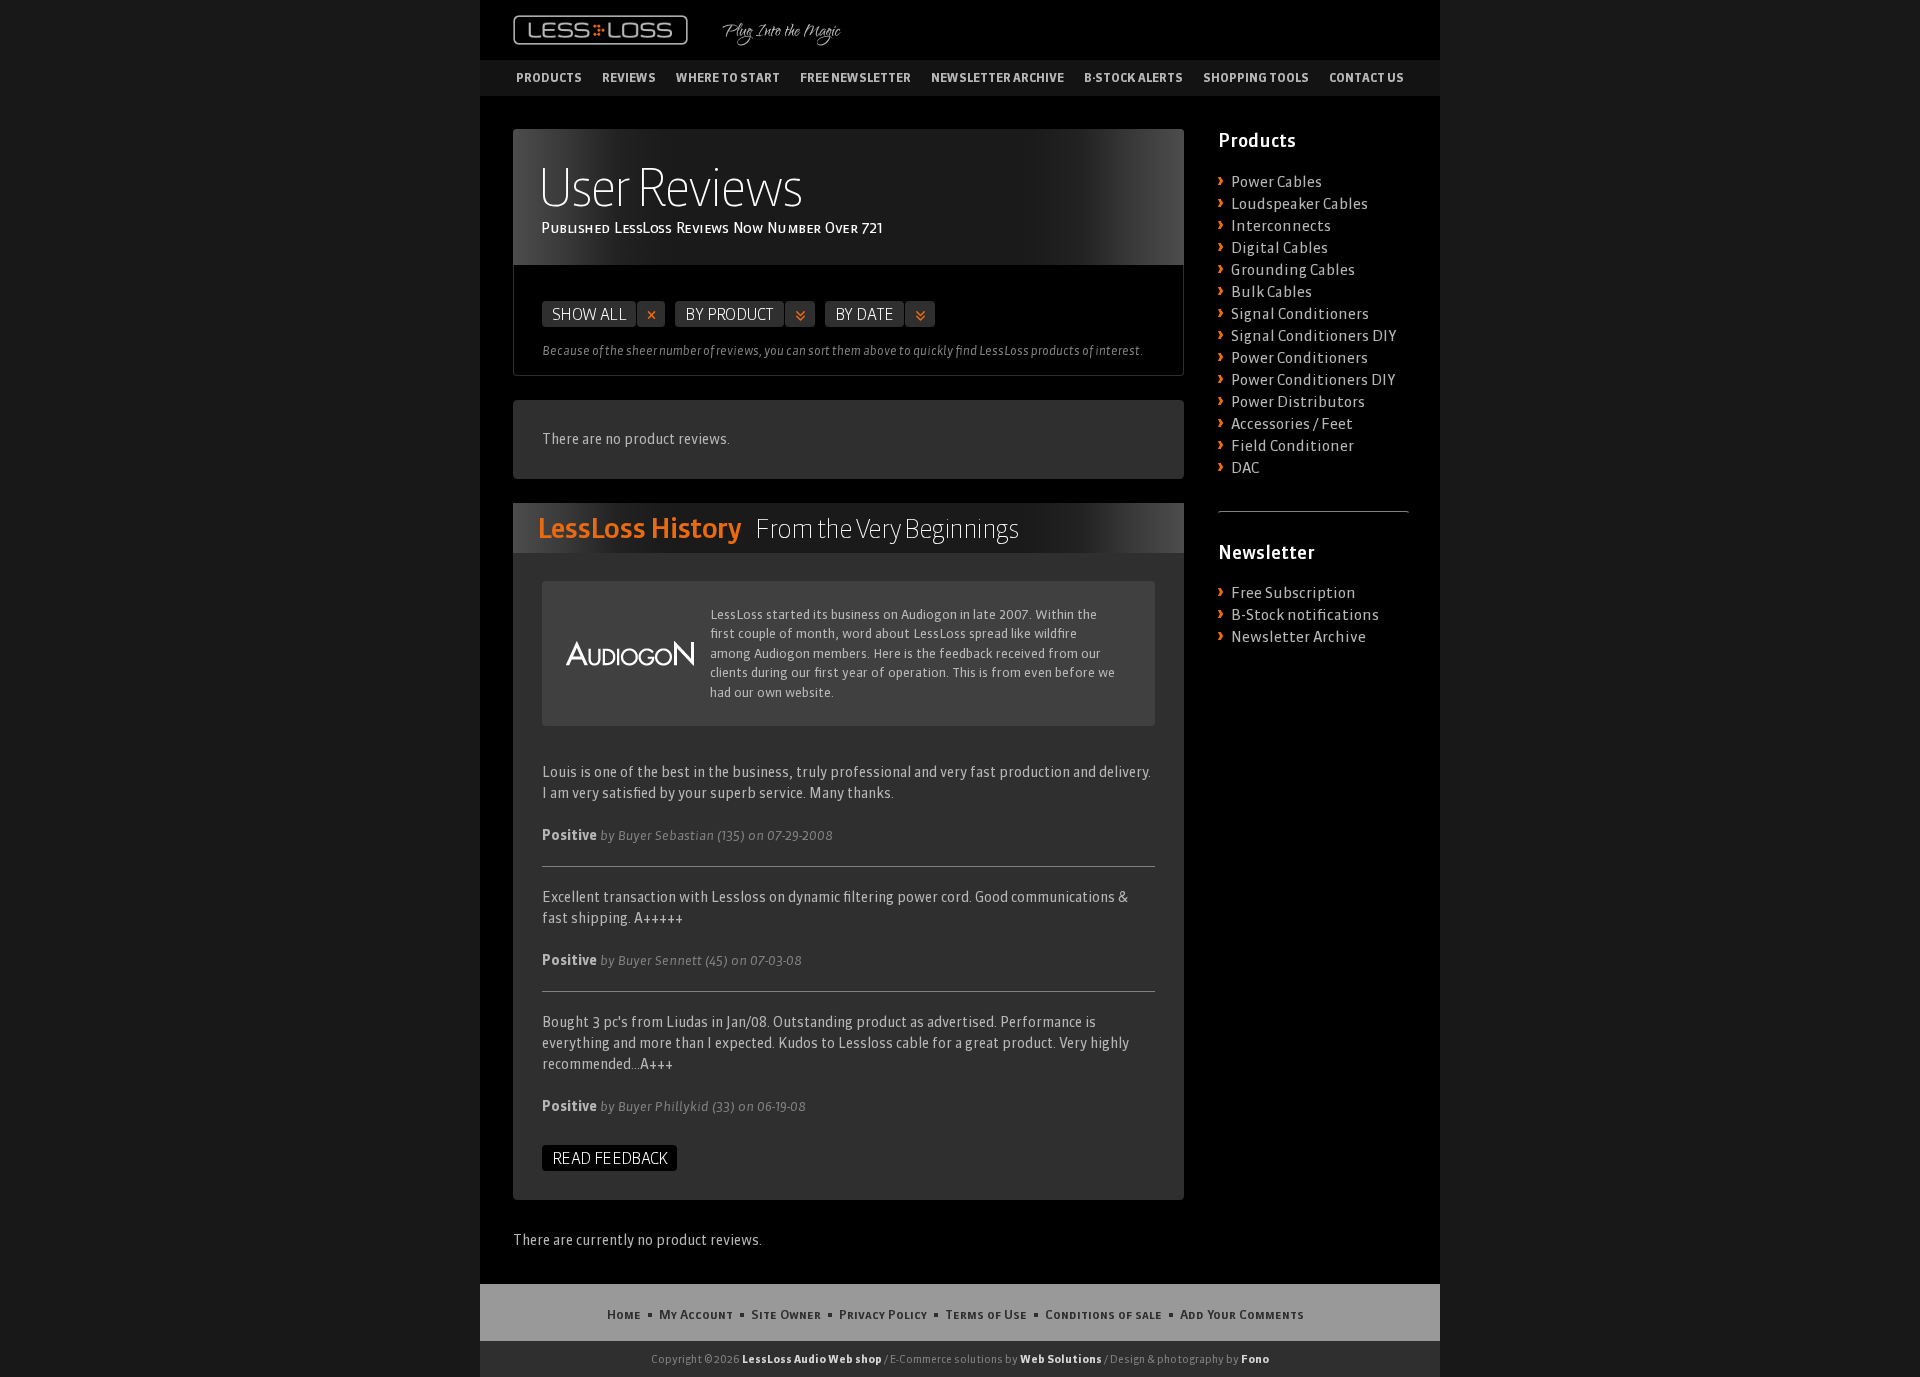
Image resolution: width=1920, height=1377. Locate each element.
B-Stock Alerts (1133, 77)
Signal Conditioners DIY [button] (1313, 336)
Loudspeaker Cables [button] (1299, 204)
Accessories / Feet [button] (1292, 424)
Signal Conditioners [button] (1300, 314)
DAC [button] (1245, 468)
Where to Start (728, 77)
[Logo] (600, 30)
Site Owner (786, 1314)
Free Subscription (1293, 593)
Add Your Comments (1242, 1314)
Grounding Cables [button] (1293, 270)
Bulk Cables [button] (1271, 292)
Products (549, 77)
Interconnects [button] (1281, 226)
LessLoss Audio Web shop (812, 1359)
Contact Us (1366, 77)
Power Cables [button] (1276, 182)
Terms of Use (986, 1314)
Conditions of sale (1103, 1314)
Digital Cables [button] (1279, 248)
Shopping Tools (1256, 77)
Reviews (629, 77)
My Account (696, 1314)
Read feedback (609, 1158)
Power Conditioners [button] (1299, 358)
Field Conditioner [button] (1292, 446)
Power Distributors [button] (1298, 402)
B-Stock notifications (1305, 615)
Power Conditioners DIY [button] (1313, 380)
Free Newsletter (855, 77)
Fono (1255, 1359)
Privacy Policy (883, 1314)
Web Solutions (1061, 1359)
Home (624, 1314)
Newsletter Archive (997, 77)
